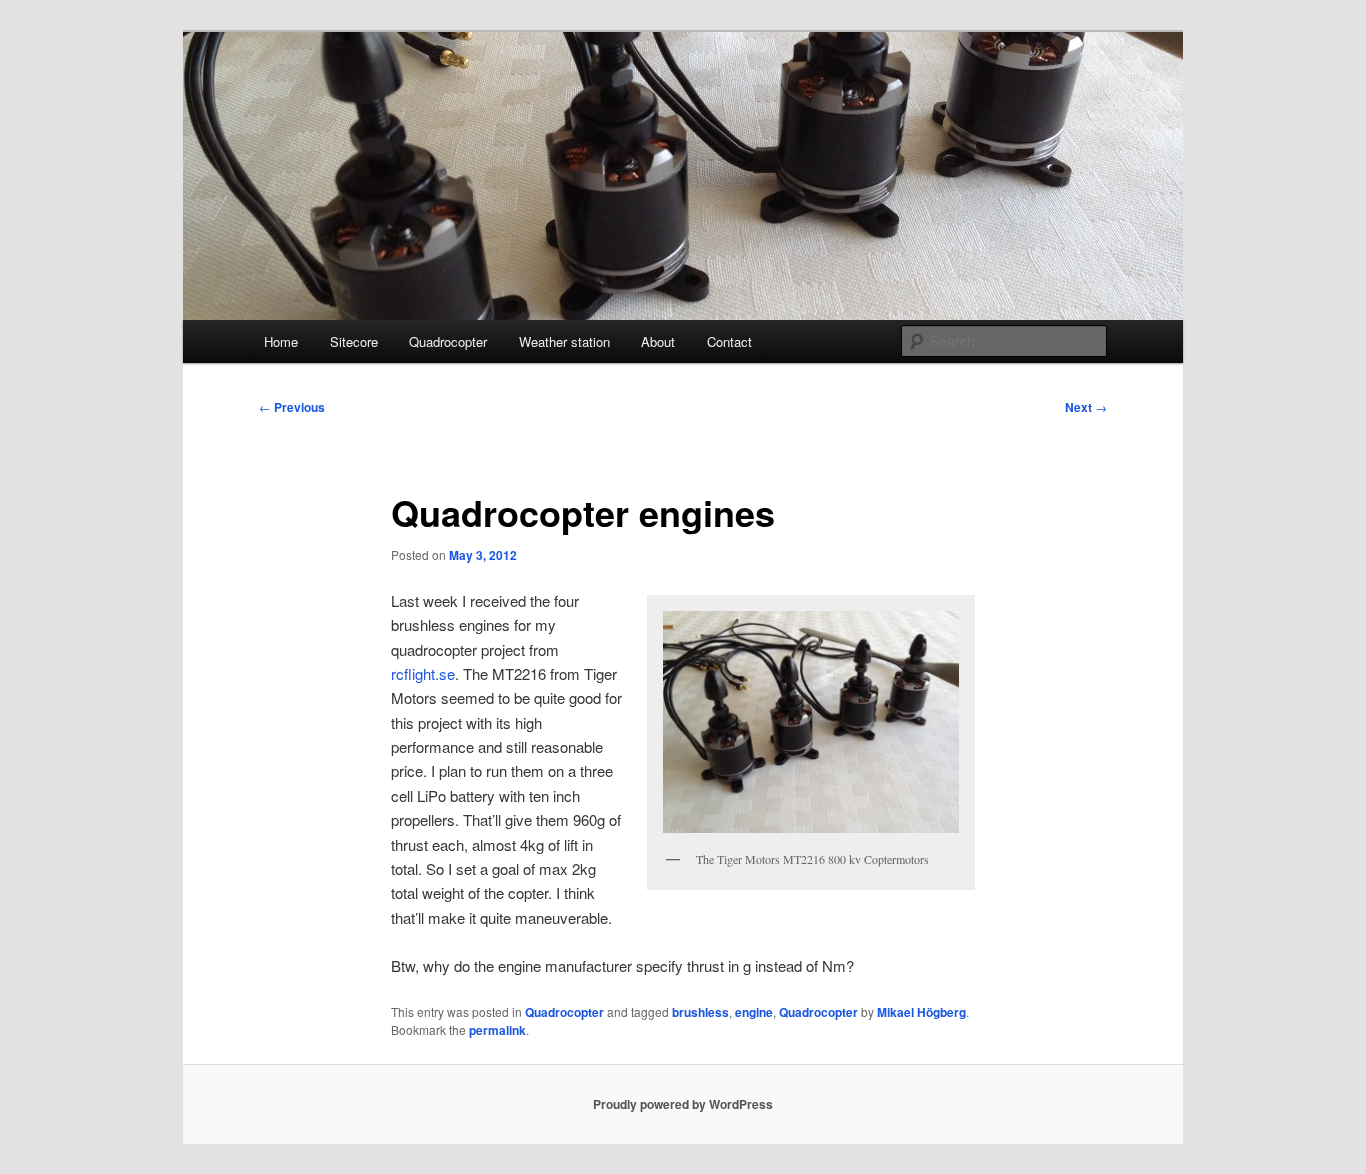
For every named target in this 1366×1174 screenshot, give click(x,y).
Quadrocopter (448, 341)
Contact (729, 341)
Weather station (564, 341)
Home (281, 341)
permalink (497, 1030)
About (658, 341)
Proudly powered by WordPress (683, 1104)
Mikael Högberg (921, 1012)
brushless (700, 1012)
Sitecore (354, 341)
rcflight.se (423, 673)
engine (754, 1012)
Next (1086, 407)
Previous (292, 407)
